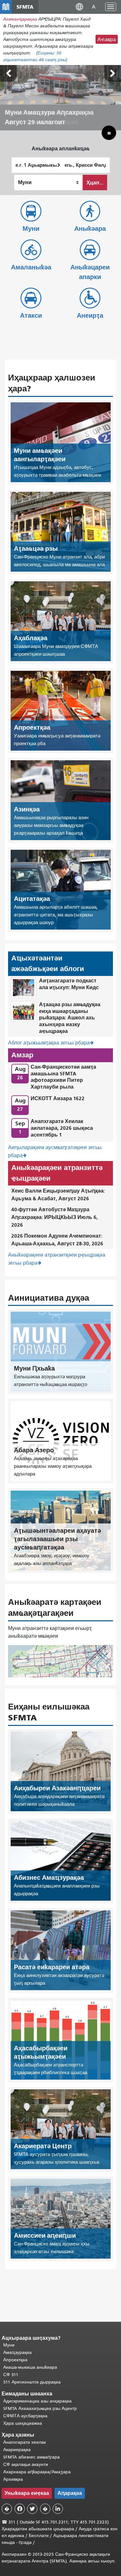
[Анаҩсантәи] (113, 73)
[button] (79, 7)
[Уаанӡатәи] (8, 73)
